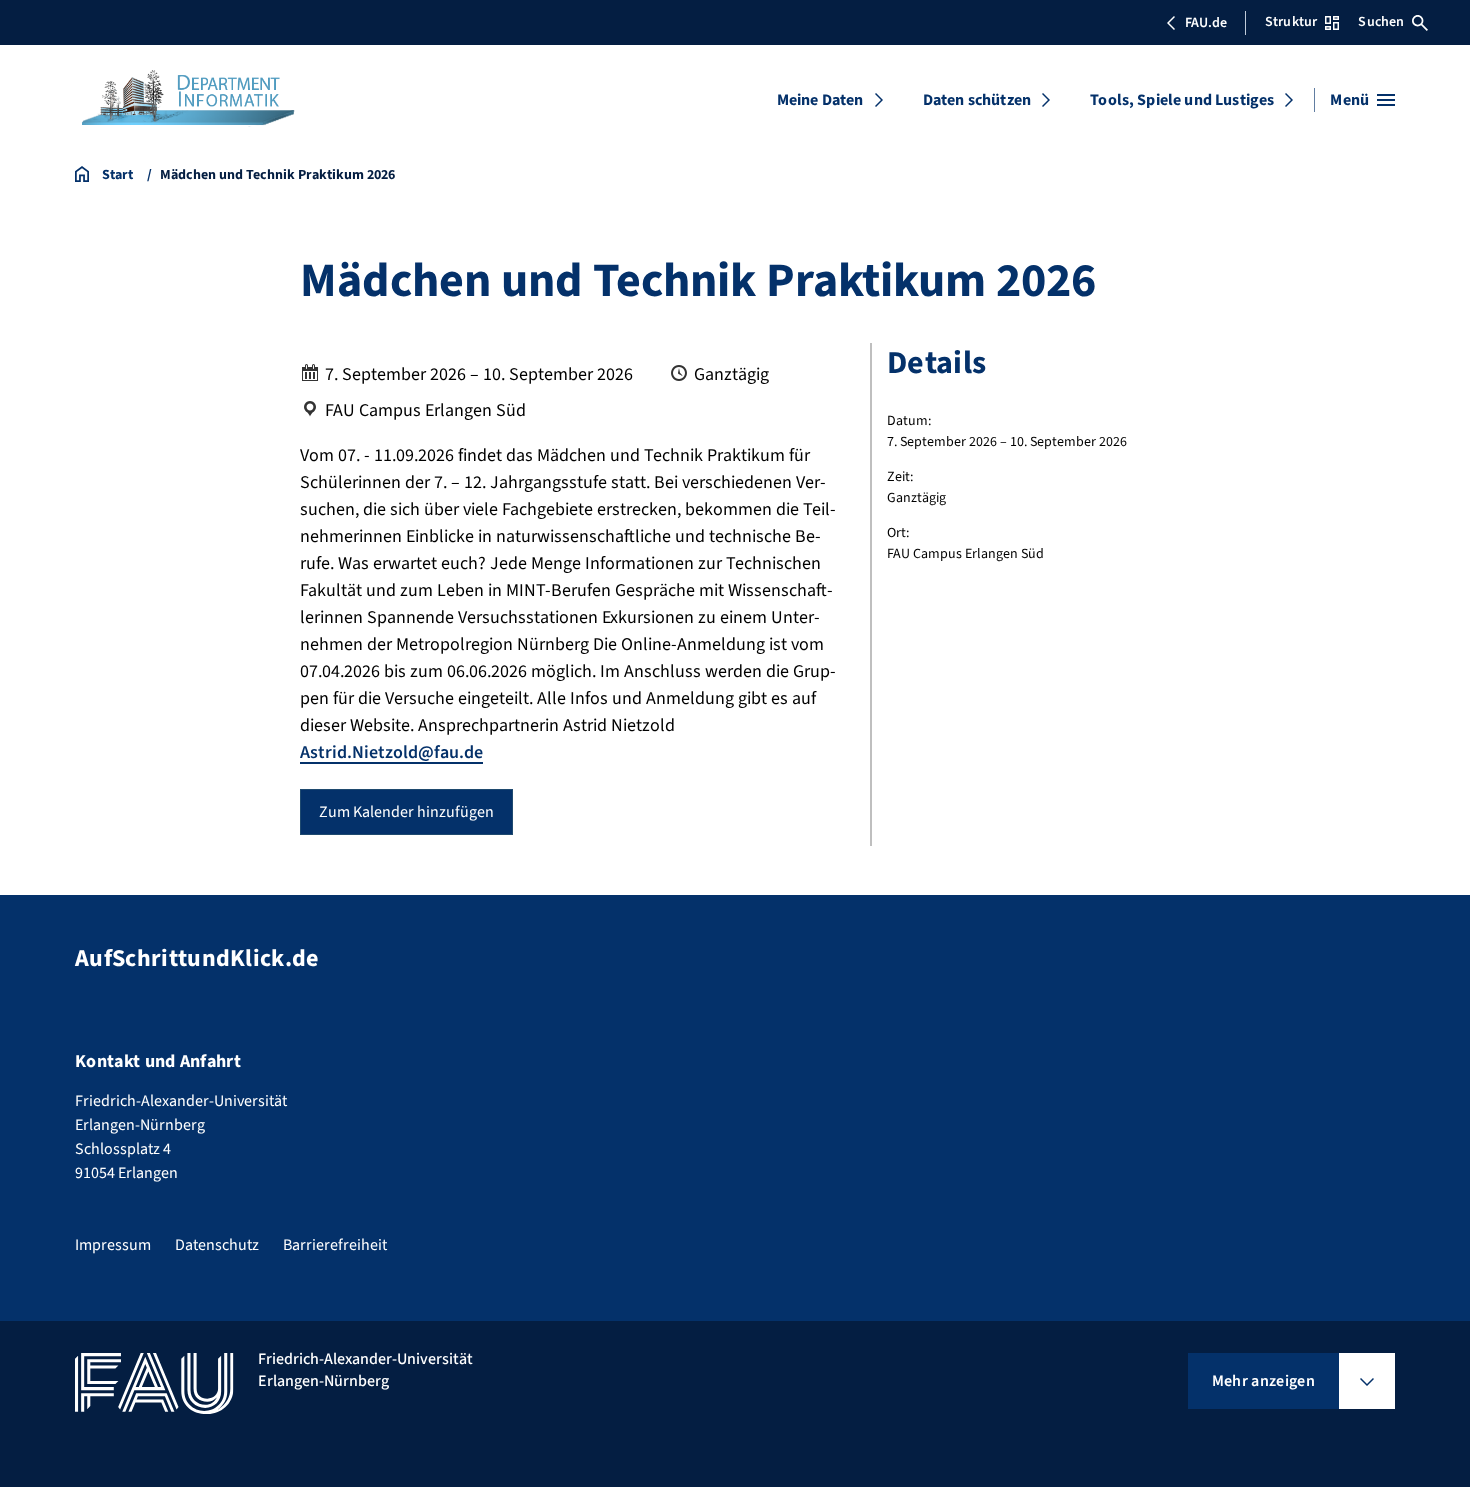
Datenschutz (217, 1245)
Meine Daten (820, 100)
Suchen (1381, 22)
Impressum (113, 1245)
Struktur (1291, 22)
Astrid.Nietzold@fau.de (391, 752)
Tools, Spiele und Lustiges (1182, 100)
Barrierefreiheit (335, 1245)
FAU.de (1206, 23)
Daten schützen (977, 100)
